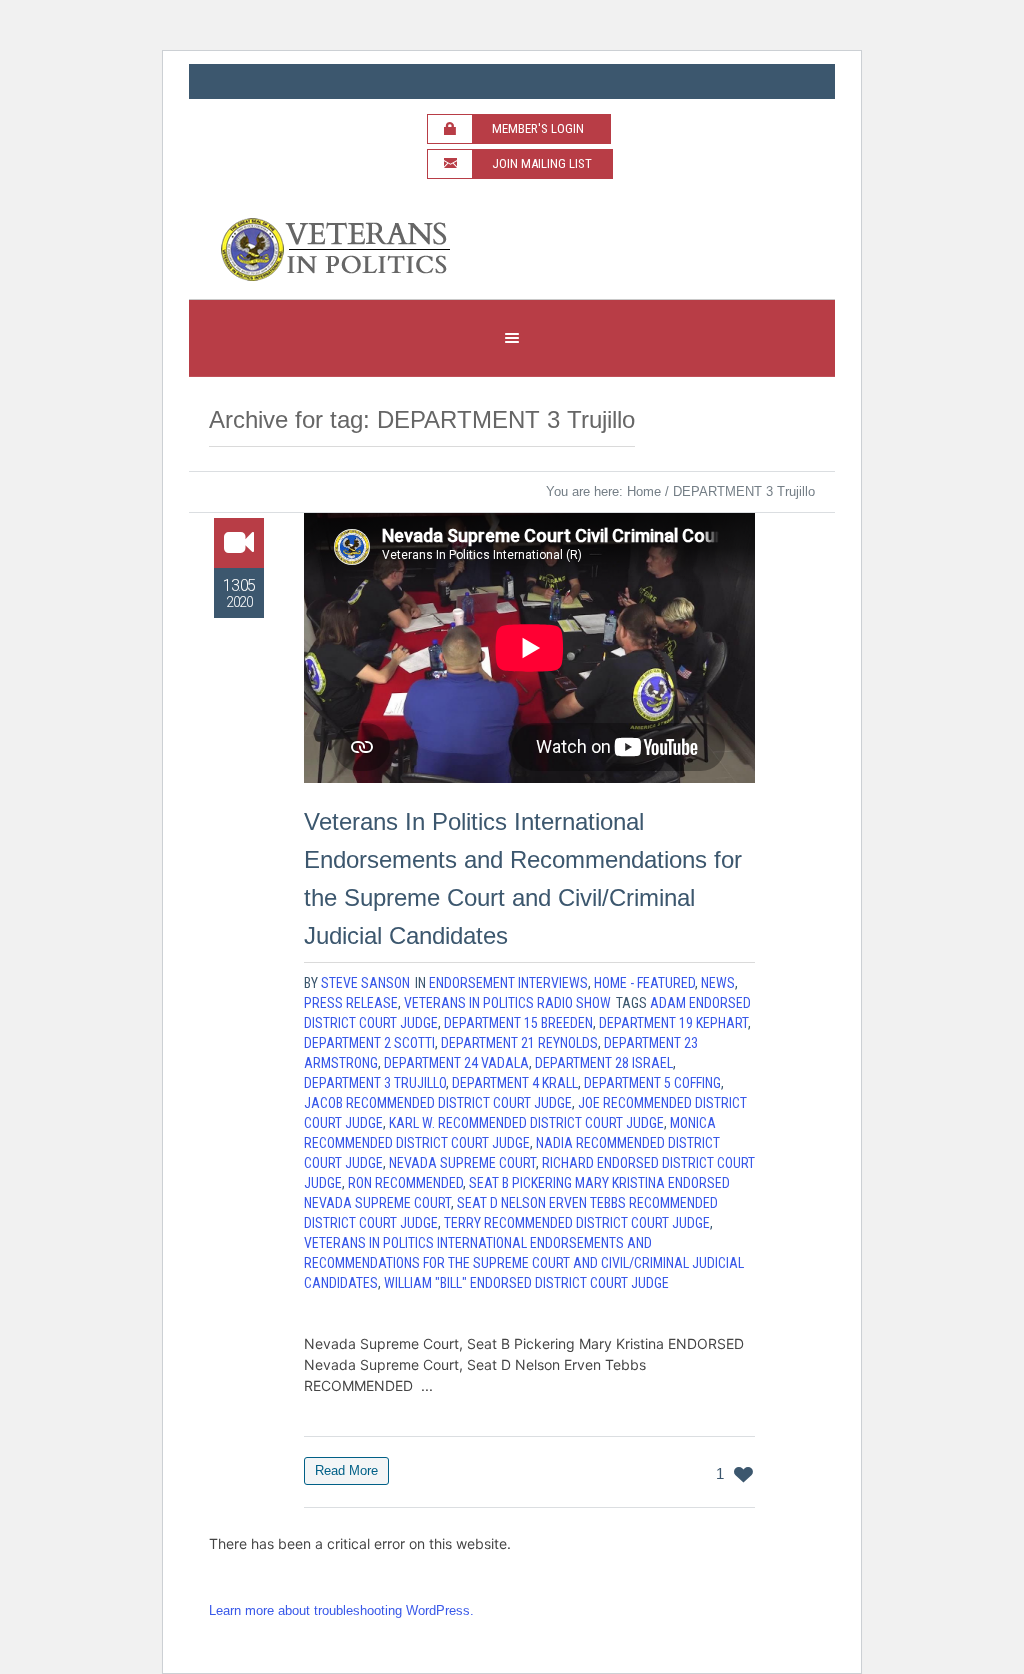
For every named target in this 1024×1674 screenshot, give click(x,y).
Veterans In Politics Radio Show (507, 1003)
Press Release (351, 1003)
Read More (346, 1470)
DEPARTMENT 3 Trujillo (375, 1083)
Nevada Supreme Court (462, 1163)
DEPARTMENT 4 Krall (515, 1083)
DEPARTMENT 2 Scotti (369, 1043)
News (718, 983)
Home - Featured (644, 983)
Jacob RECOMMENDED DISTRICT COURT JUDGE (438, 1103)
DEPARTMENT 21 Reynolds (519, 1043)
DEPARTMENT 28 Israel (604, 1063)
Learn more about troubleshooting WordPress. (341, 1610)
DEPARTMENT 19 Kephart (673, 1023)
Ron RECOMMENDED (405, 1183)
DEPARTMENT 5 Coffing (652, 1083)
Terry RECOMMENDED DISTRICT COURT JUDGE (577, 1223)
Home (644, 491)
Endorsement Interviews (508, 983)
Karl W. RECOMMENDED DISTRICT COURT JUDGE (526, 1123)
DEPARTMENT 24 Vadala (456, 1063)
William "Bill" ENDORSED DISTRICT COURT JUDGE (526, 1283)
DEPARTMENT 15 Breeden (518, 1023)
